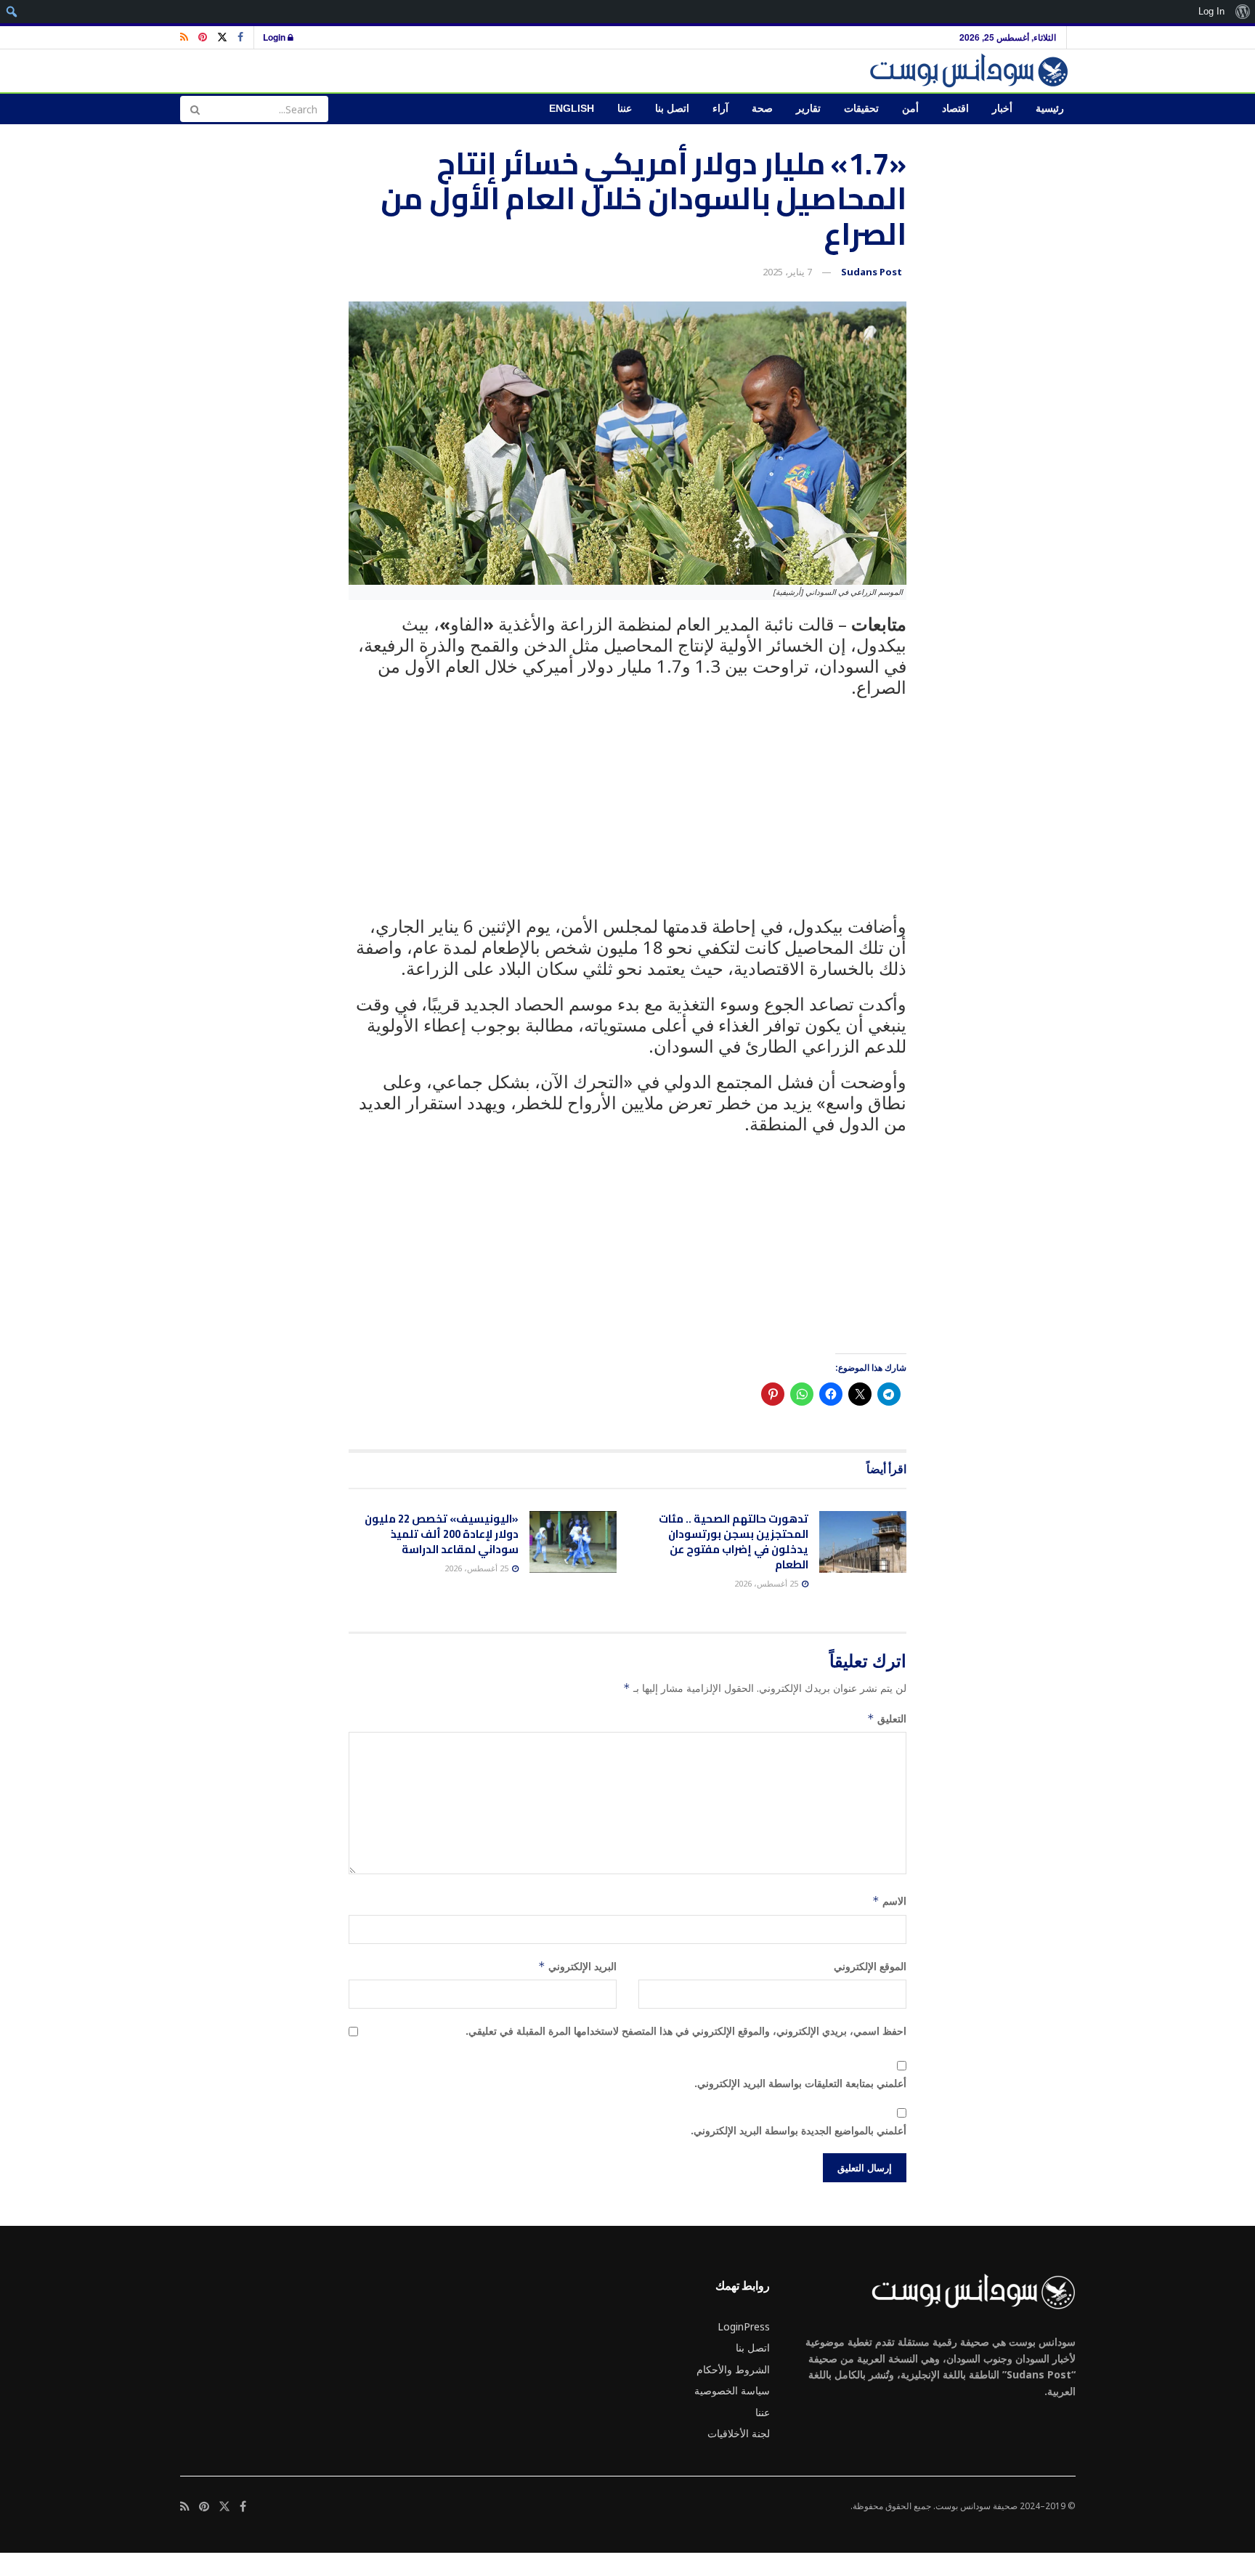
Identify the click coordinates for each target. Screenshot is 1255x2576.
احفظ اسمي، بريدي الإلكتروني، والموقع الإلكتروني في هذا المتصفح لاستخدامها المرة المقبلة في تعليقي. (686, 2031)
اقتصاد (955, 109)
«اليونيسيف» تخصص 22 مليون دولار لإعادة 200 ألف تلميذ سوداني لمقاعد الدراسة (442, 1534)
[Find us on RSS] (184, 37)
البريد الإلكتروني (577, 1966)
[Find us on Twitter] (222, 37)
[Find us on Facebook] (240, 37)
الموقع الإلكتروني (870, 1966)
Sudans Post (872, 272)
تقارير (808, 109)
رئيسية (1050, 109)
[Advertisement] (627, 815)
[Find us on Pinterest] (203, 37)
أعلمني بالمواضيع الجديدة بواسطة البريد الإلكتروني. (799, 2130)
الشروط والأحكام (733, 2369)
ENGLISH (572, 109)
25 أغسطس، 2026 (767, 1583)
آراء (720, 109)
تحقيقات (861, 109)
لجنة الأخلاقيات (739, 2433)
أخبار (1002, 109)
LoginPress (744, 2326)
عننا (625, 109)
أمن (910, 109)
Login (275, 37)
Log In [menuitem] (1211, 11)
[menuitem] (1242, 12)
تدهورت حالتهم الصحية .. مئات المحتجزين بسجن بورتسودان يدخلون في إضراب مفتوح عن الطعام (734, 1542)
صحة (762, 109)
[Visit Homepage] (971, 71)
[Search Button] (195, 109)
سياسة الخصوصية (732, 2390)
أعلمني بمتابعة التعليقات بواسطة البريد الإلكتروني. (800, 2083)
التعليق (887, 1718)
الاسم (889, 1901)
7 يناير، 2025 (787, 272)
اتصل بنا (672, 109)
